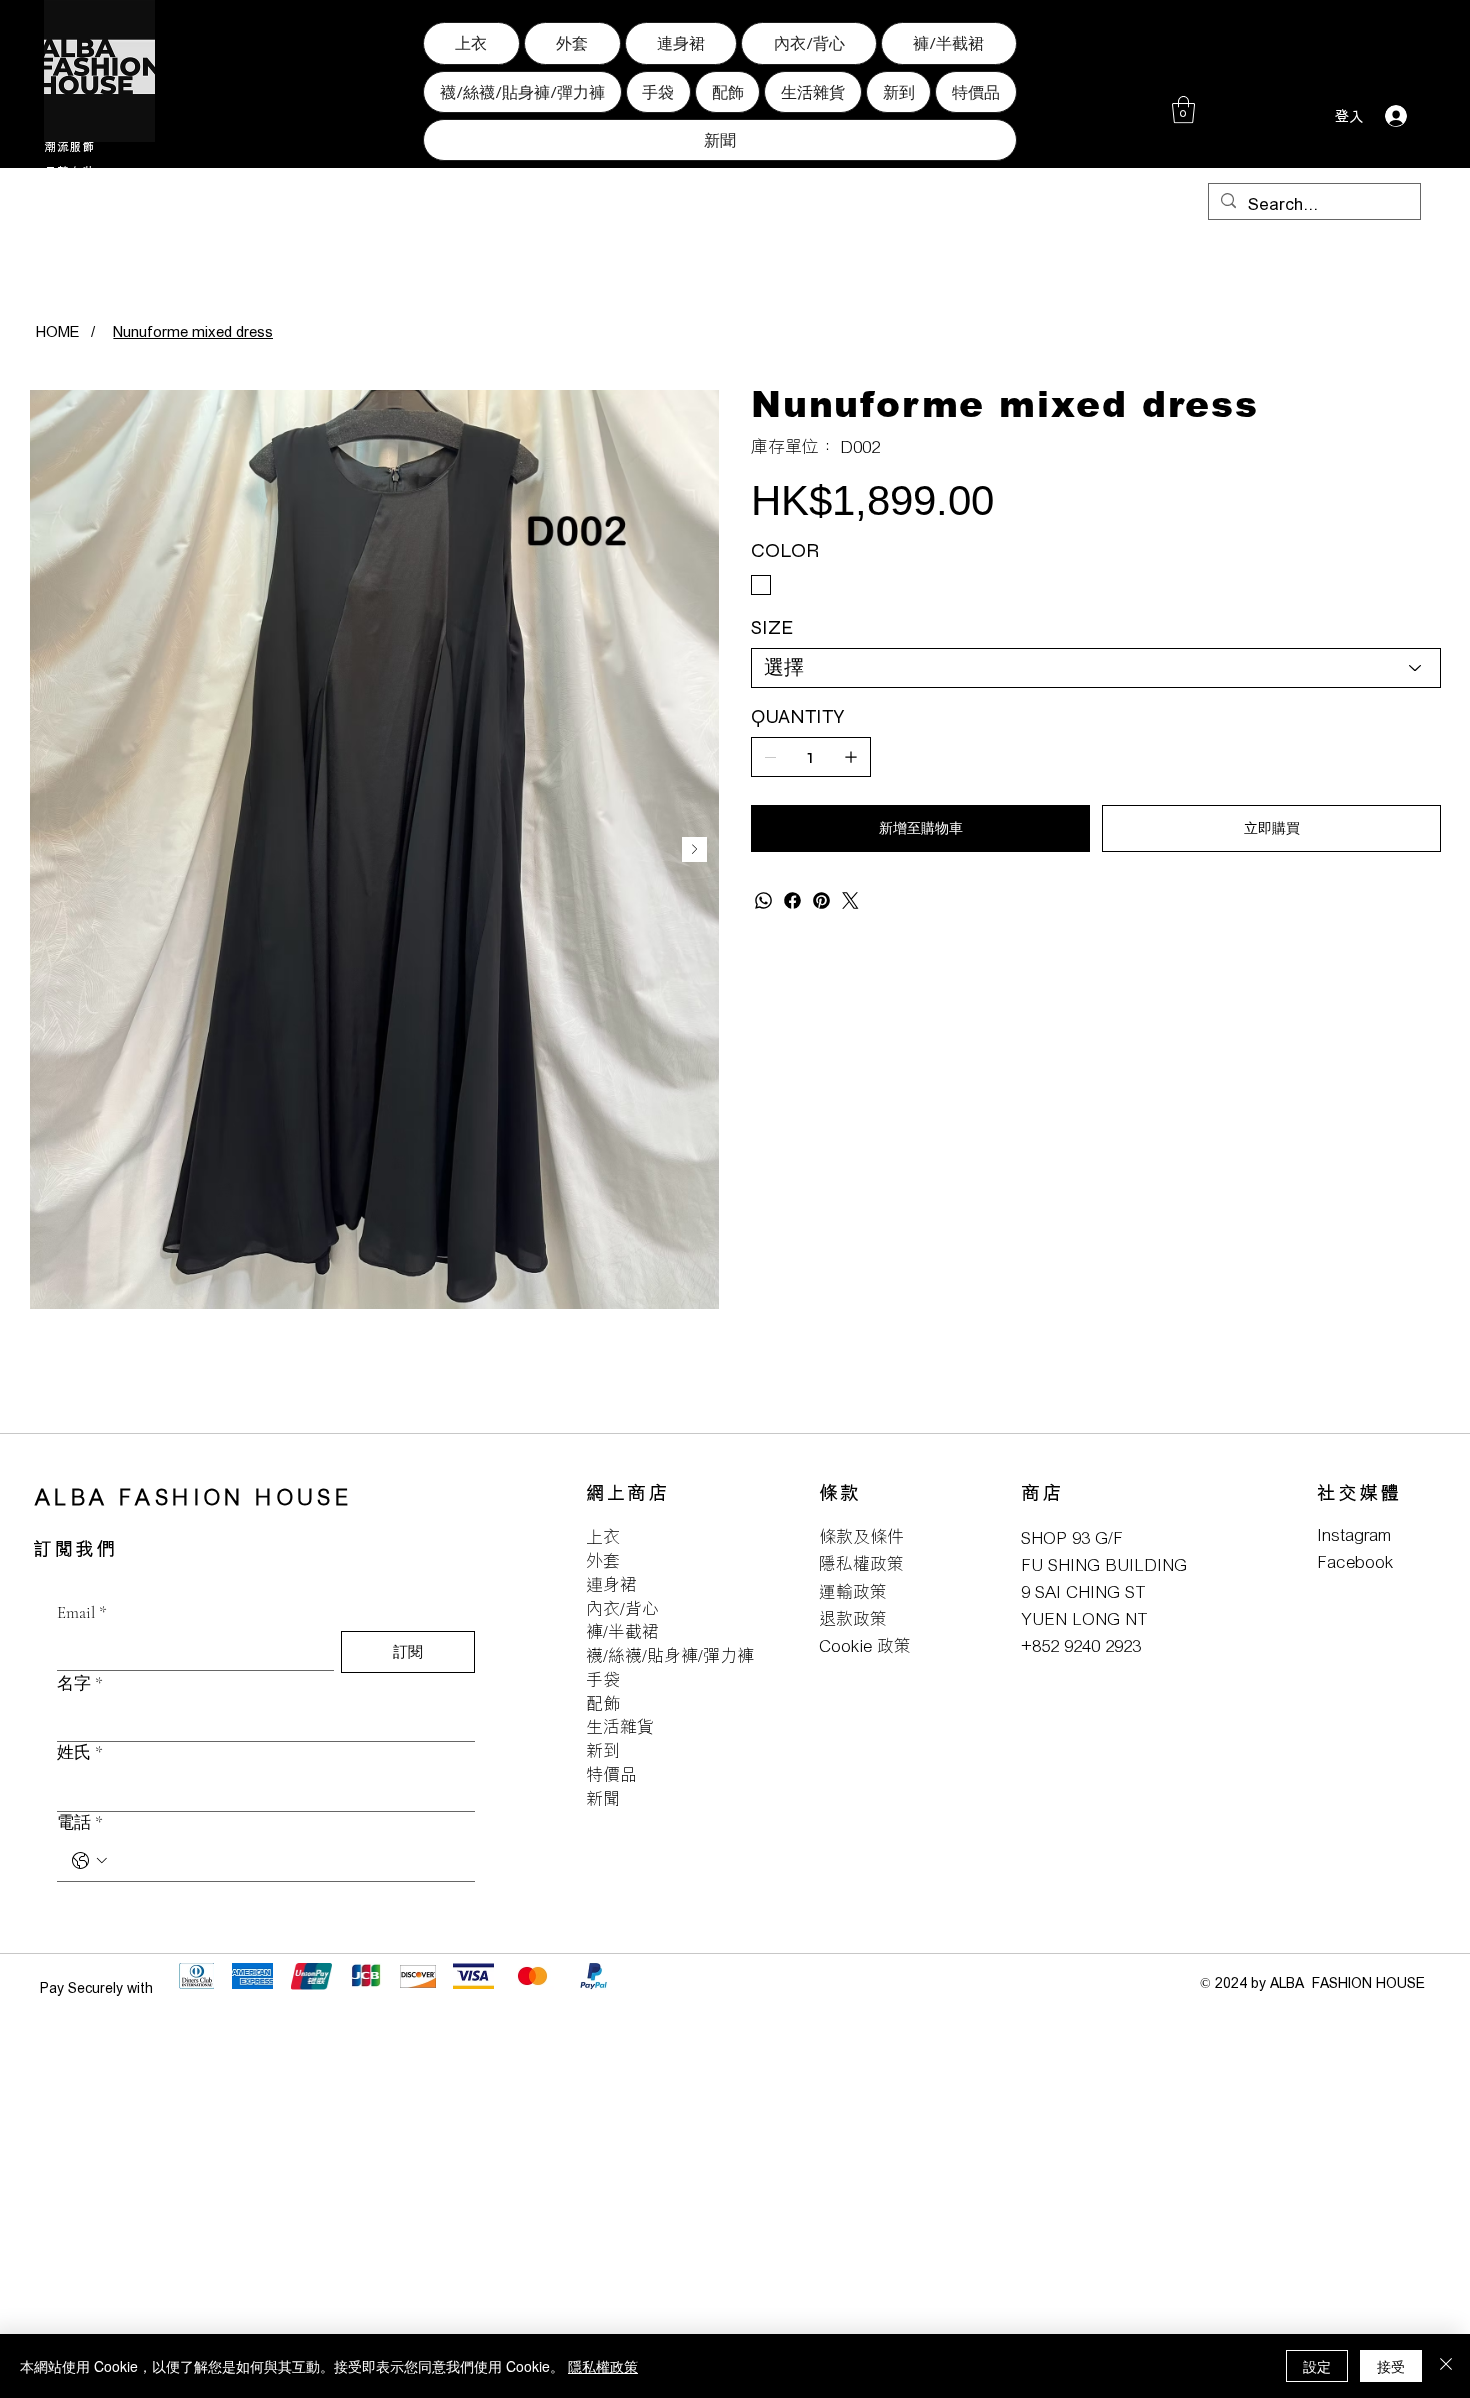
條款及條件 (861, 1536)
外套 (603, 1560)
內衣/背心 (622, 1608)
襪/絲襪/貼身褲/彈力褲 (670, 1655)
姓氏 (80, 1752)
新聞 (603, 1798)
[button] (1183, 109)
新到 (603, 1750)
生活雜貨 (620, 1726)
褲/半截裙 (622, 1631)
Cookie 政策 (865, 1645)
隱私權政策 (861, 1563)
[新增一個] (851, 757)
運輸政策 (853, 1591)
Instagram (1354, 1534)
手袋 (603, 1679)
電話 (80, 1822)
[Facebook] (792, 900)
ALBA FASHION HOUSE (193, 1496)
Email (82, 1612)
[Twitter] (850, 900)
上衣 (603, 1536)
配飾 (603, 1703)
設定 (1317, 2366)
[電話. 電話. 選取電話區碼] (89, 1861)
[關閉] (1446, 2366)
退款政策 (853, 1618)
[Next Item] (694, 849)
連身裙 (611, 1584)
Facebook (1355, 1561)
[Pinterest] (821, 900)
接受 (1391, 2366)
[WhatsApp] (763, 900)
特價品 (611, 1774)
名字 (80, 1683)
